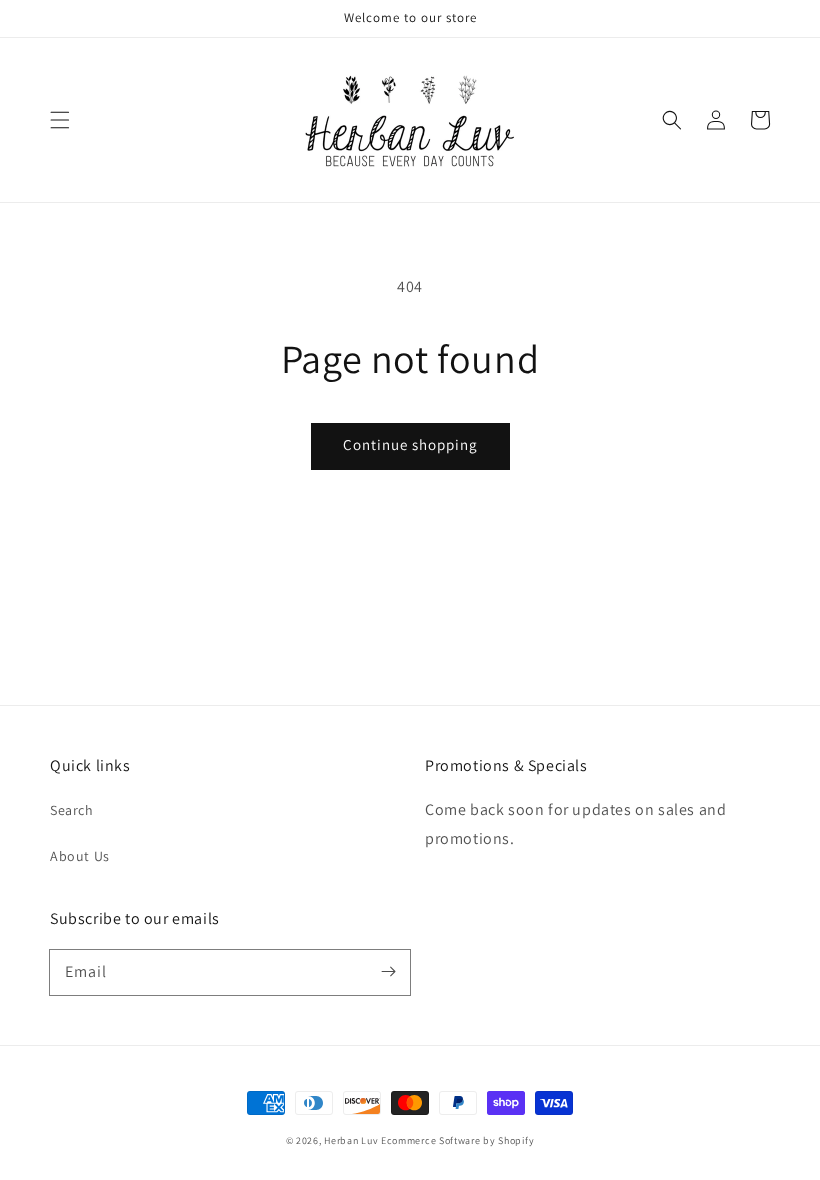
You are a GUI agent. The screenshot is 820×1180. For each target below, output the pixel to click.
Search (72, 810)
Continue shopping (410, 444)
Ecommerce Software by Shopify (457, 1140)
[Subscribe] (388, 972)
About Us (80, 856)
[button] (60, 120)
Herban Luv (351, 1140)
